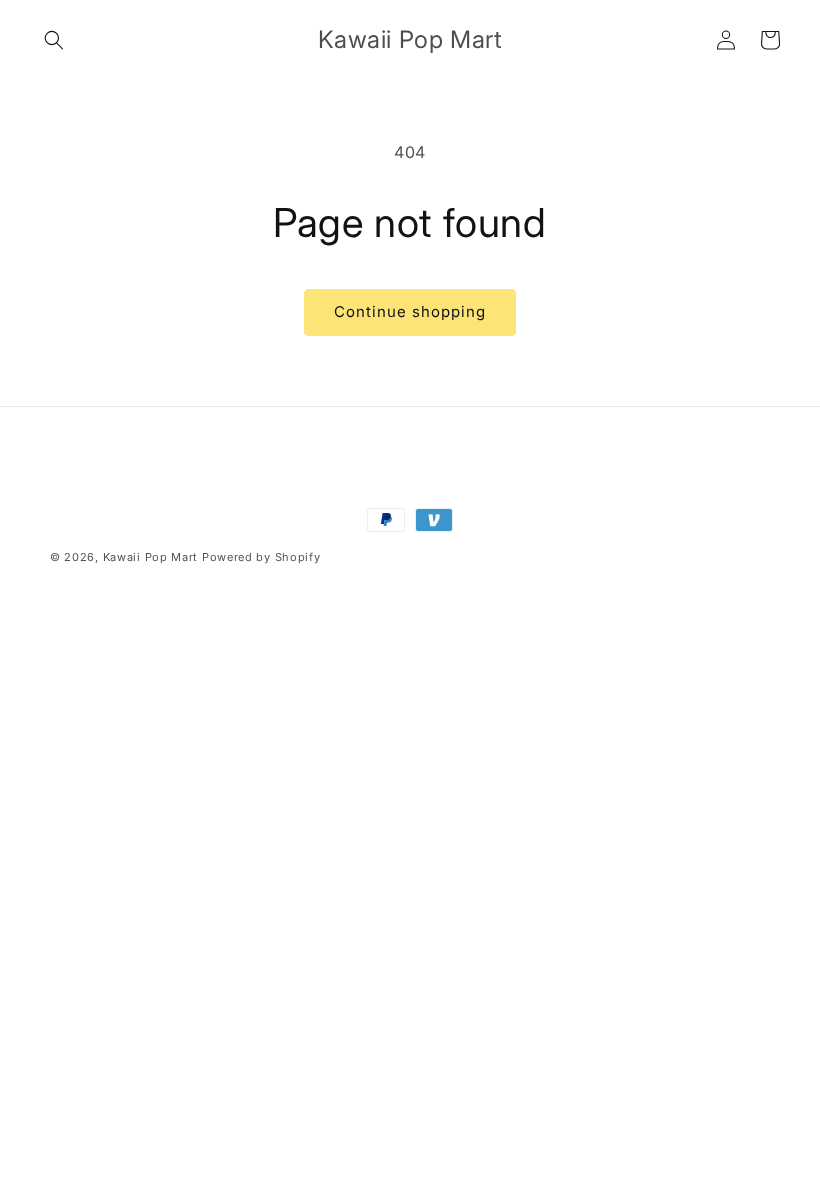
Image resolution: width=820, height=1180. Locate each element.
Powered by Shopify (261, 557)
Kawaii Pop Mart (151, 557)
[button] (54, 40)
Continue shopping (410, 311)
